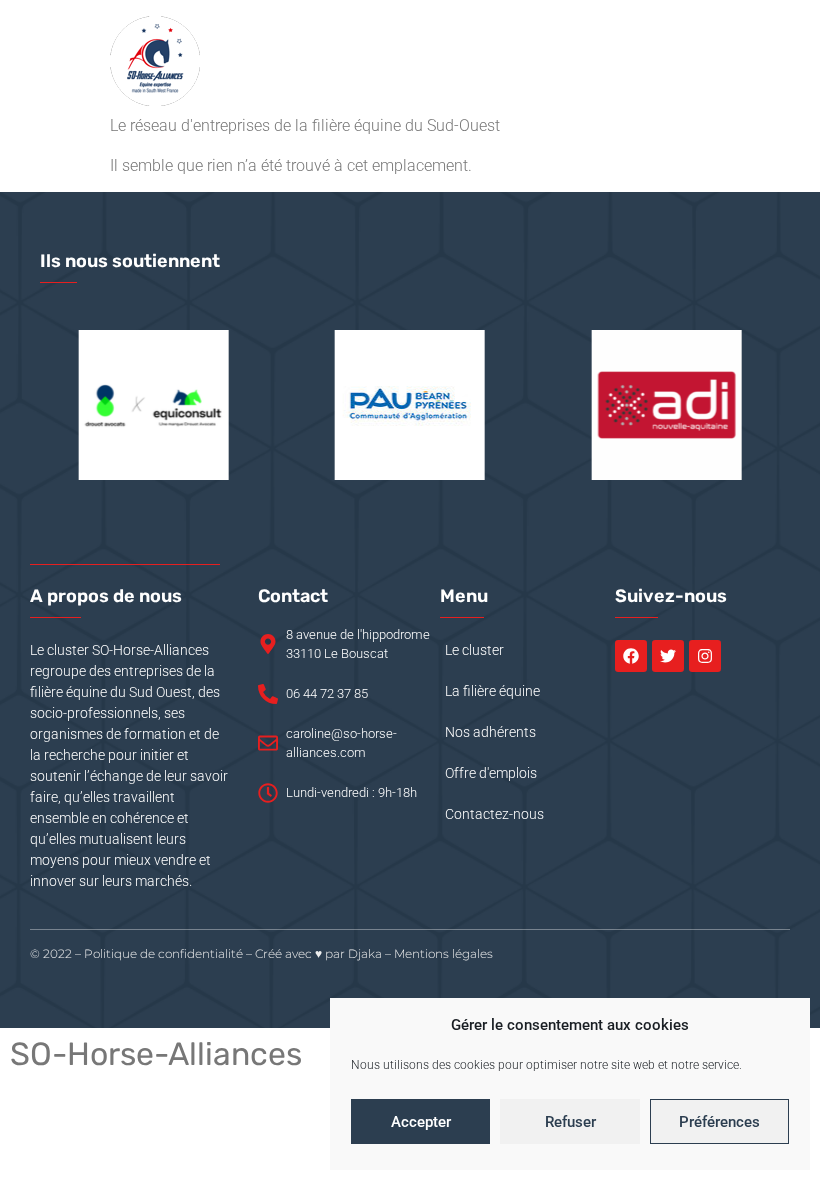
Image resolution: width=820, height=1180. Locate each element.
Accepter (421, 1122)
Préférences (719, 1122)
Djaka (365, 953)
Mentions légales (443, 953)
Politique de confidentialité (163, 953)
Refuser (570, 1122)
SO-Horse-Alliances (156, 1054)
